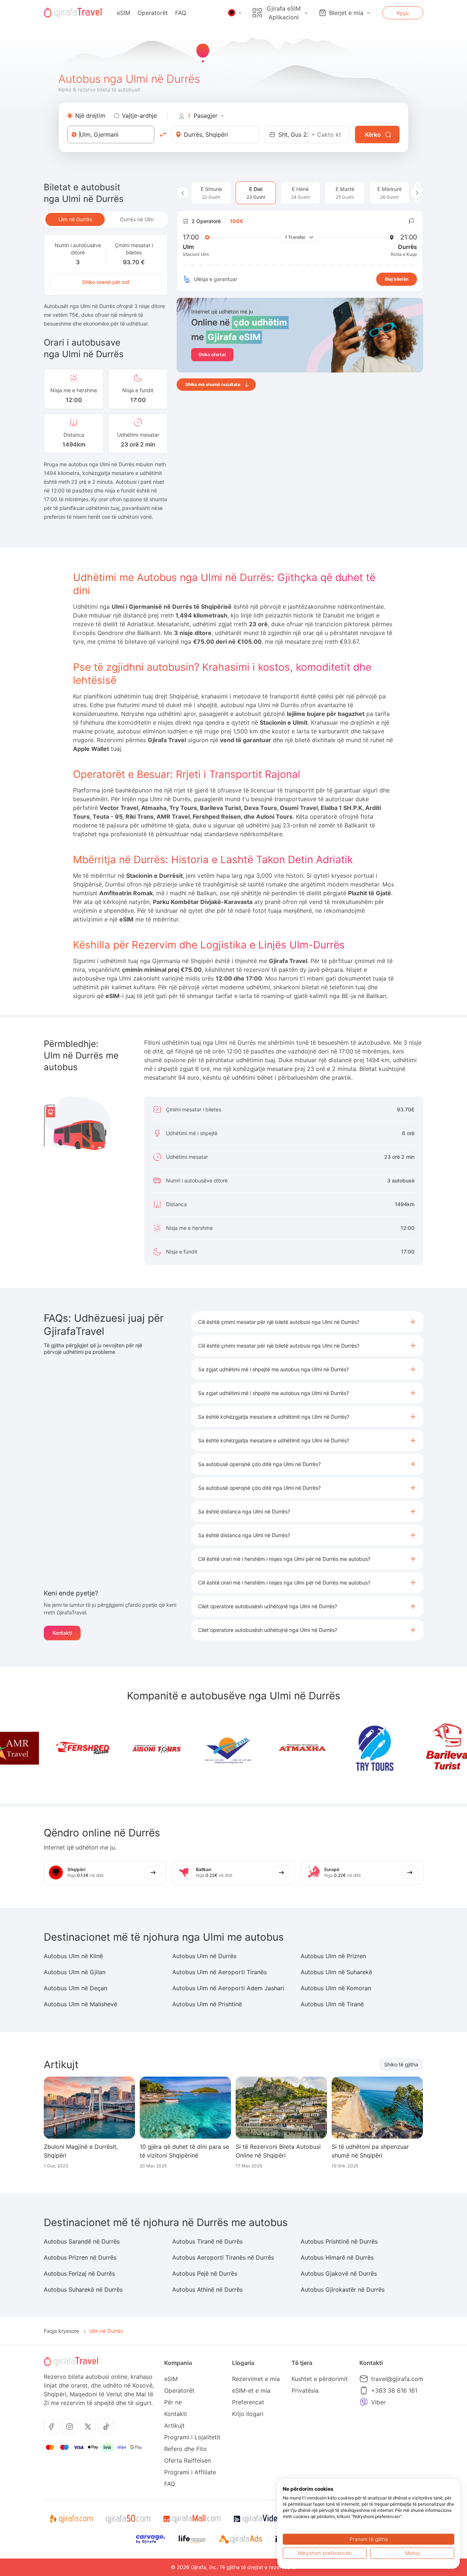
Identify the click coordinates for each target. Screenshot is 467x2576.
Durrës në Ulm (137, 219)
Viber (378, 2402)
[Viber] (364, 2402)
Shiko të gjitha (401, 2064)
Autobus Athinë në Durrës (207, 2289)
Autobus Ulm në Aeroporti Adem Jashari (228, 1988)
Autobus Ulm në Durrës (204, 1956)
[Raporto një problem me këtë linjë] (412, 221)
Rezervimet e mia (256, 2379)
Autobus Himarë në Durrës (337, 2257)
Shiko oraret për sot (106, 282)
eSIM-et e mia (251, 2390)
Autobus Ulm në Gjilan (75, 1972)
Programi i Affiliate (190, 2472)
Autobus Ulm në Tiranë (332, 2004)
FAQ (181, 13)
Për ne (173, 2402)
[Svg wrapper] (71, 2519)
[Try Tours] (331, 1748)
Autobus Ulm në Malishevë (80, 2004)
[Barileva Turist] (404, 1748)
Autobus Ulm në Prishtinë (207, 2004)
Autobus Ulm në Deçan (76, 1988)
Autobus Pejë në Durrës (205, 2273)
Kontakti (62, 1633)
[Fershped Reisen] (39, 1748)
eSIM (123, 13)
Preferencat (248, 2402)
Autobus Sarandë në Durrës (82, 2241)
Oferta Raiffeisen (188, 2460)
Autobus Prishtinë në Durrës (339, 2241)
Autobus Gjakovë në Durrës (339, 2273)
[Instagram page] (70, 2427)
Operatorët (153, 13)
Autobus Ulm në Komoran (336, 1988)
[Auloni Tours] (112, 1748)
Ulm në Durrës (75, 219)
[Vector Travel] (185, 1748)
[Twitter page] (88, 2427)
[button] (307, 1322)
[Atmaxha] (258, 1748)
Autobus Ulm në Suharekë (336, 1972)
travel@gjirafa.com (397, 2379)
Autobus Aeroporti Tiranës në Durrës (223, 2257)
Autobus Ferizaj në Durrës (79, 2273)
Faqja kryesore (61, 2331)
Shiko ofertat (212, 354)
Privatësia (305, 2390)
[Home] (73, 13)
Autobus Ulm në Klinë (73, 1956)
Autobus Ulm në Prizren (333, 1956)
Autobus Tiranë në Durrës (207, 2241)
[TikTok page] (106, 2427)
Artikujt (174, 2425)
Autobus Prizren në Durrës (80, 2257)
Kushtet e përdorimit (320, 2379)
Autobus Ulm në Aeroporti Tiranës (219, 1972)
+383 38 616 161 (394, 2390)
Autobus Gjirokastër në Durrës (343, 2289)
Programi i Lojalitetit (192, 2437)
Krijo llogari (248, 2414)
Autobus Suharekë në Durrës (83, 2289)
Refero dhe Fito (186, 2449)
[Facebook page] (51, 2427)
